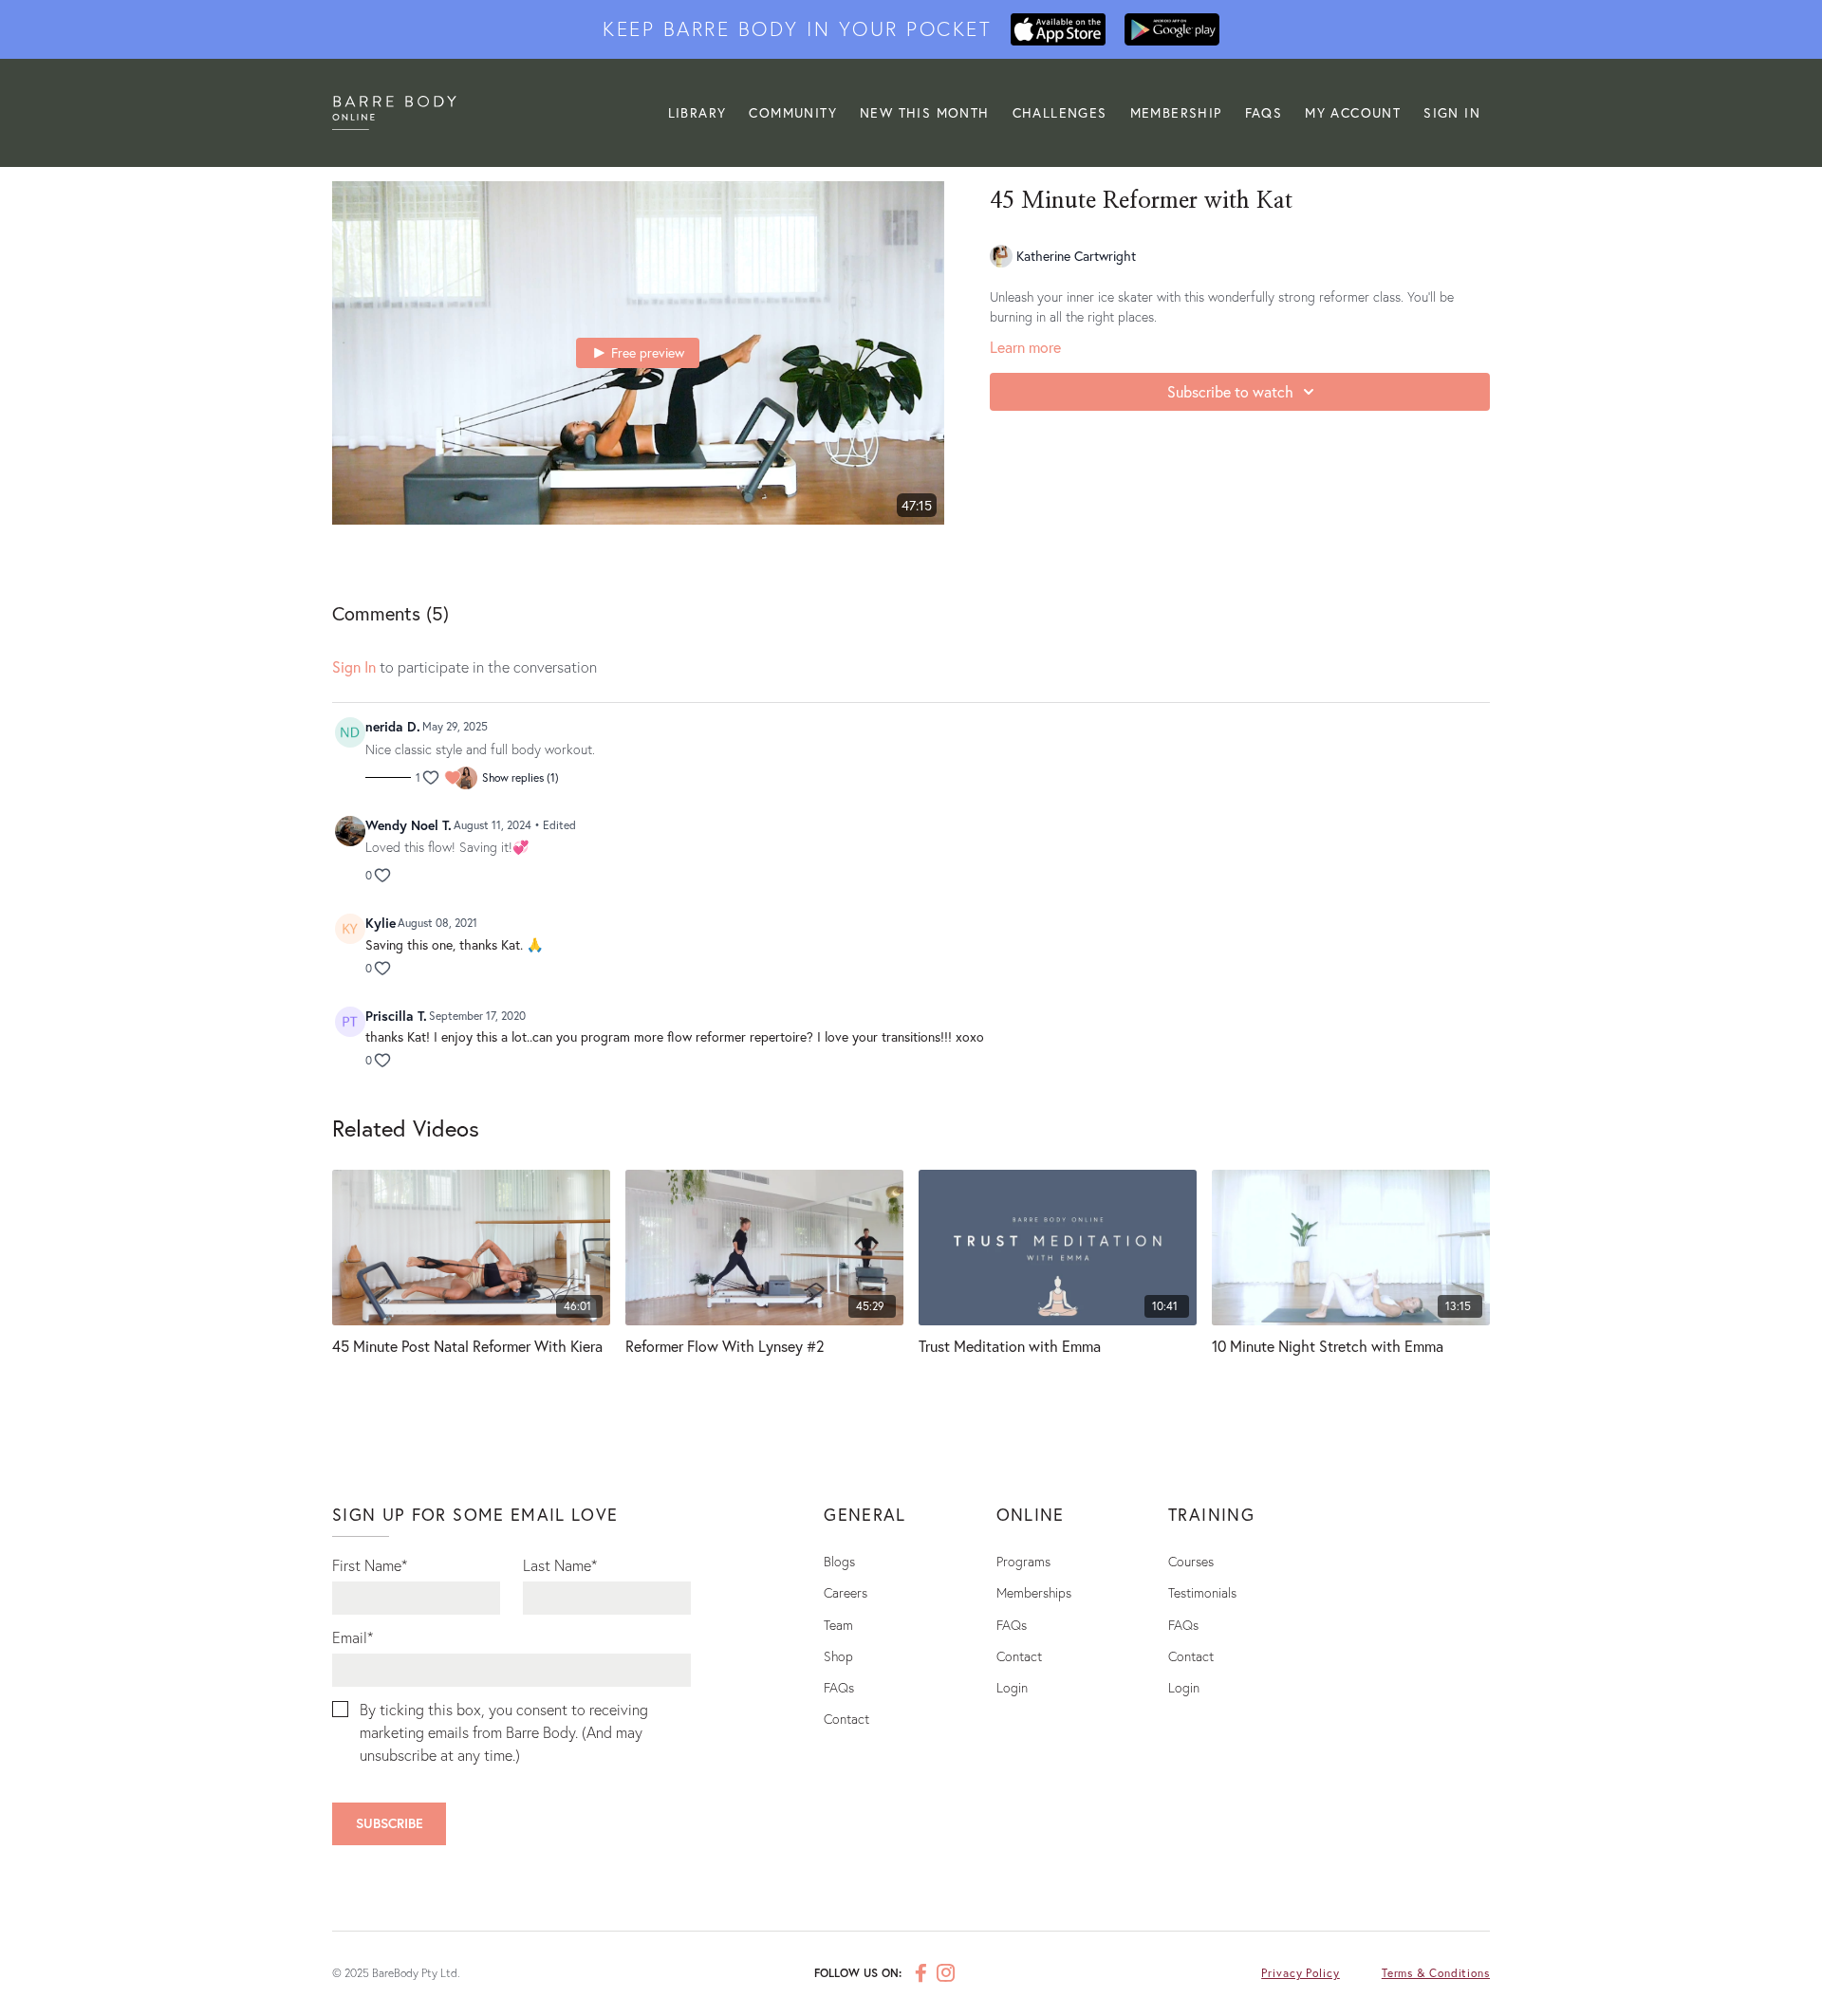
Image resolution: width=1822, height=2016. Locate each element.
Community (793, 112)
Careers (846, 1592)
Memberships (1034, 1592)
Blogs (839, 1561)
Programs (1023, 1561)
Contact (846, 1719)
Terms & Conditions (1436, 1973)
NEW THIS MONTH (925, 112)
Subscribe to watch (1230, 391)
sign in (354, 666)
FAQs (1264, 112)
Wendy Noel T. (409, 825)
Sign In (1452, 112)
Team (838, 1625)
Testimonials (1202, 1592)
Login (1012, 1687)
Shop (838, 1656)
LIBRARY (697, 112)
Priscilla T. (396, 1016)
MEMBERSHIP (1176, 112)
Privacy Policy (1301, 1973)
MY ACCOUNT (1353, 112)
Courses (1191, 1561)
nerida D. (393, 726)
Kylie (381, 923)
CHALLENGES (1060, 112)
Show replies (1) (521, 777)
